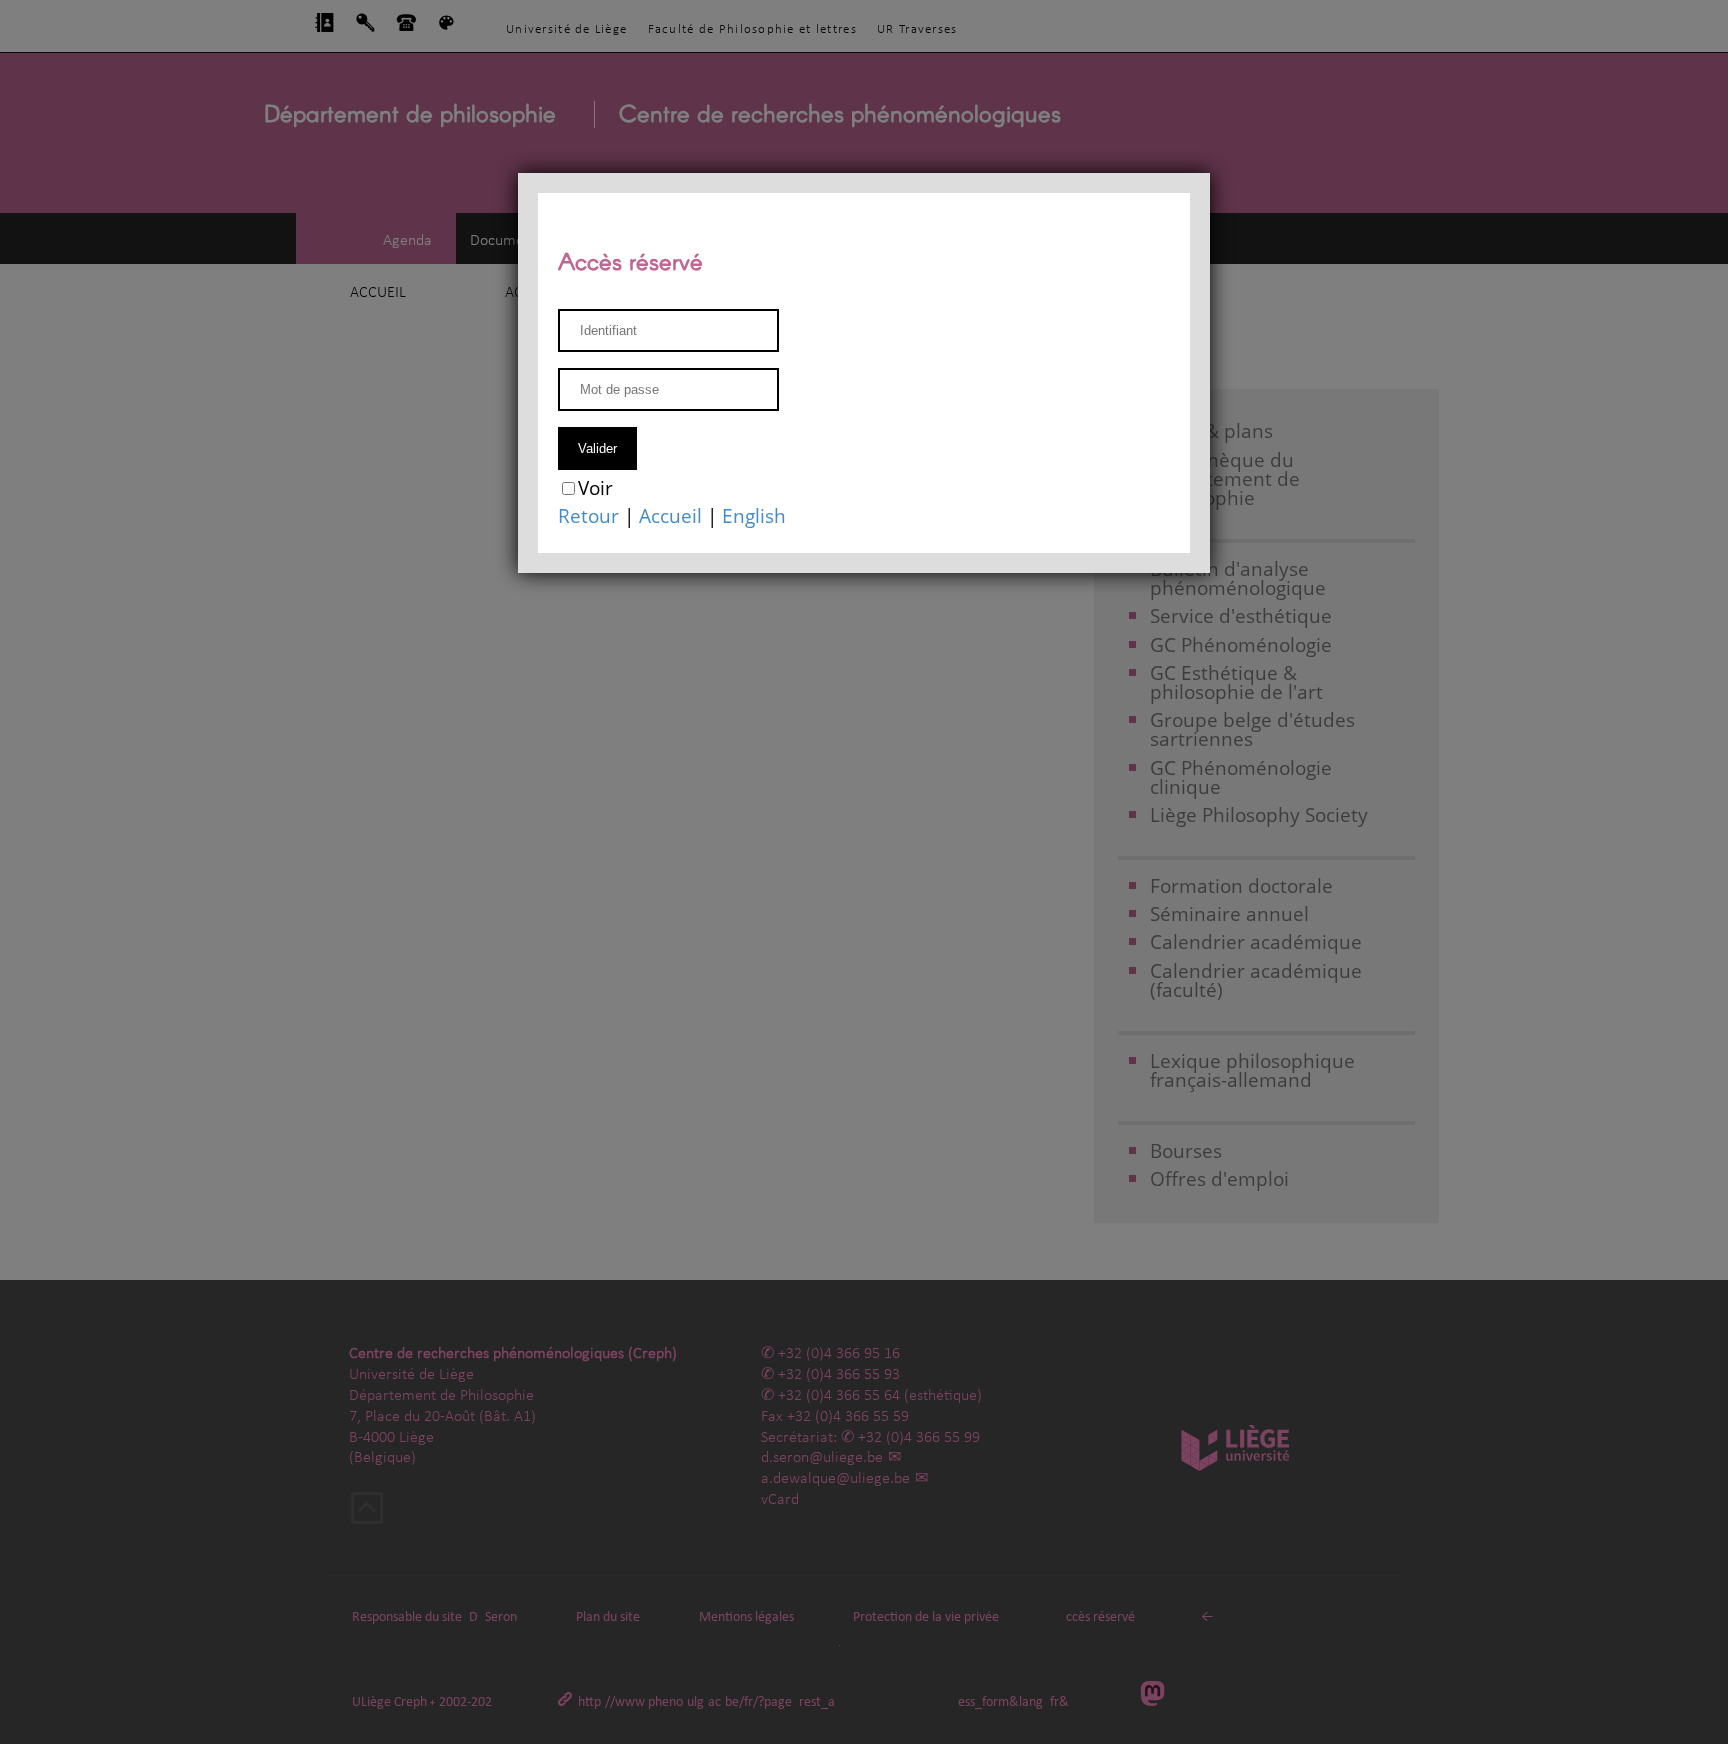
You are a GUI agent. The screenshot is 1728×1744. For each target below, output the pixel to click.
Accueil (670, 515)
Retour (588, 515)
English (754, 515)
